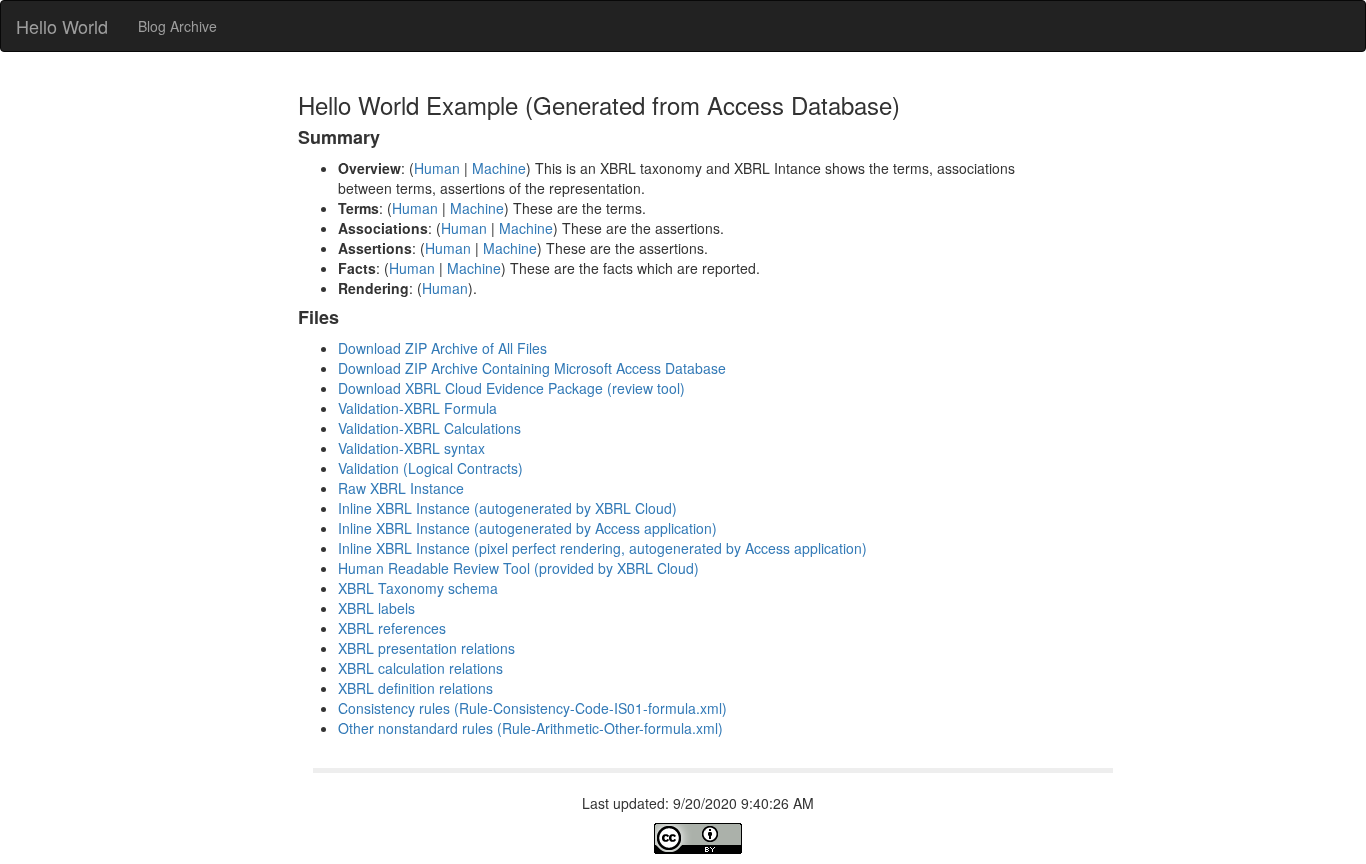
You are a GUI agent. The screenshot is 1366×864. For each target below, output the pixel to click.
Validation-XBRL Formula (417, 408)
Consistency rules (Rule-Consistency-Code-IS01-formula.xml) (532, 708)
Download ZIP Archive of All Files (442, 348)
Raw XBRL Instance (401, 488)
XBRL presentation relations (426, 648)
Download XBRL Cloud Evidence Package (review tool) (511, 388)
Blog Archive (177, 26)
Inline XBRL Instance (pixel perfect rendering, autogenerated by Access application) (602, 548)
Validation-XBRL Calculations (429, 428)
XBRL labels (376, 608)
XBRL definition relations (415, 688)
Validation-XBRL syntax (411, 448)
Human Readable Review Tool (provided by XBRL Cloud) (518, 568)
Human (437, 168)
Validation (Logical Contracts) (430, 468)
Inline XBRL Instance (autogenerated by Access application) (527, 528)
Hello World (62, 26)
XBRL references (392, 628)
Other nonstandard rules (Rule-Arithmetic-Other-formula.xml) (530, 728)
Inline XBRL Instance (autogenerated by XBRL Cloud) (507, 508)
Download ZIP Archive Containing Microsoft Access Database (532, 368)
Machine (499, 168)
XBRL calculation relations (420, 668)
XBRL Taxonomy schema (418, 588)
